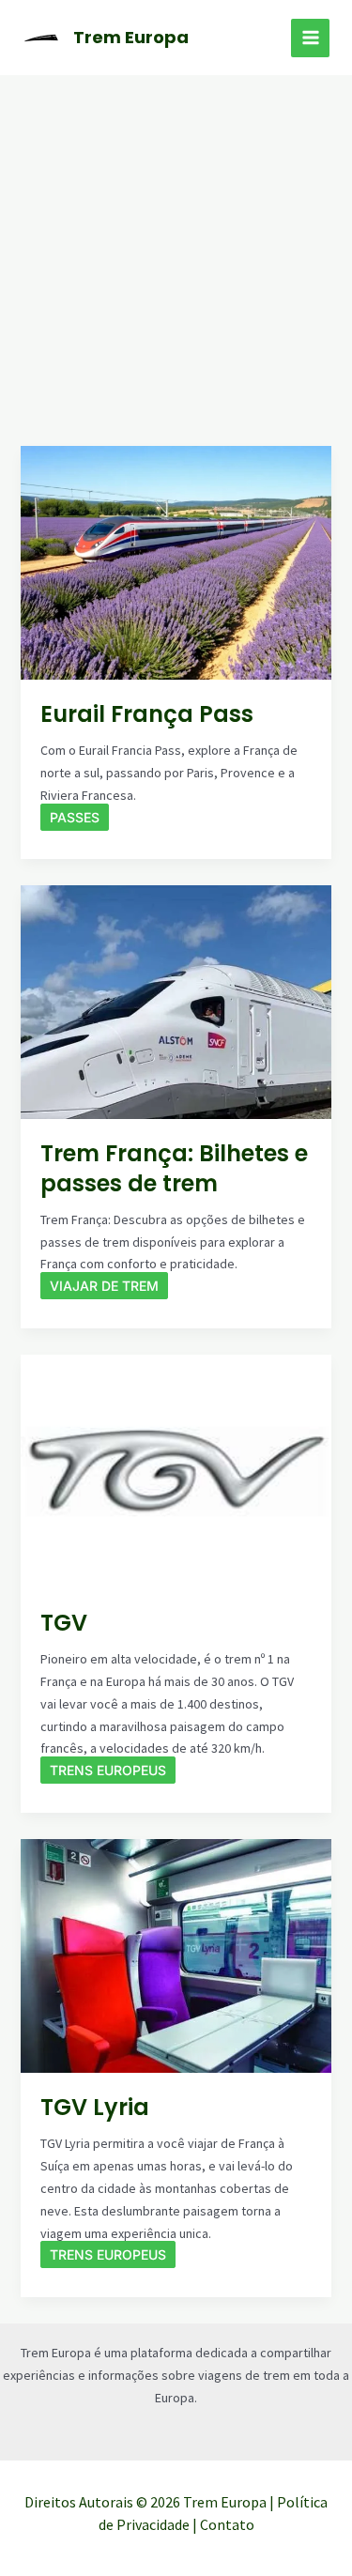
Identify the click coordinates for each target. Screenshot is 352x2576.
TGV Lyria (95, 2107)
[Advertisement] (176, 261)
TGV (64, 1623)
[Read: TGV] (176, 1470)
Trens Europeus (108, 1770)
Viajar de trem (104, 1286)
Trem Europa (131, 37)
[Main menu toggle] (310, 38)
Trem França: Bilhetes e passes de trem (174, 1168)
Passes (75, 817)
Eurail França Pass (147, 714)
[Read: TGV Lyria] (176, 1955)
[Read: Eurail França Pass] (176, 561)
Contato (227, 2524)
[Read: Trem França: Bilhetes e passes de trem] (176, 1001)
